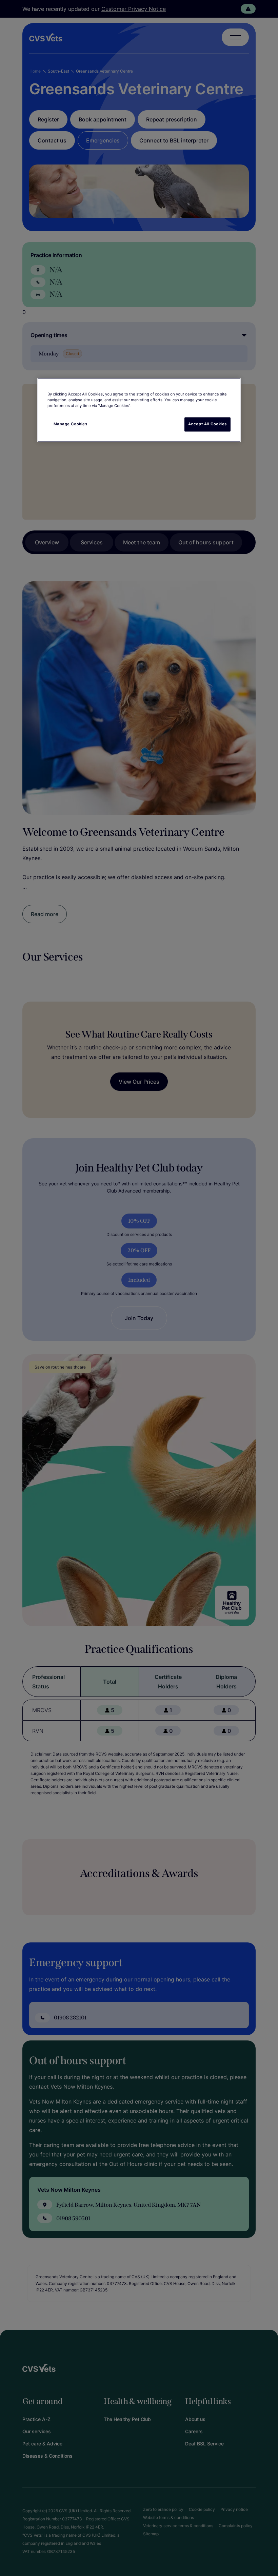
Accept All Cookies (207, 424)
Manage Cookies (71, 424)
